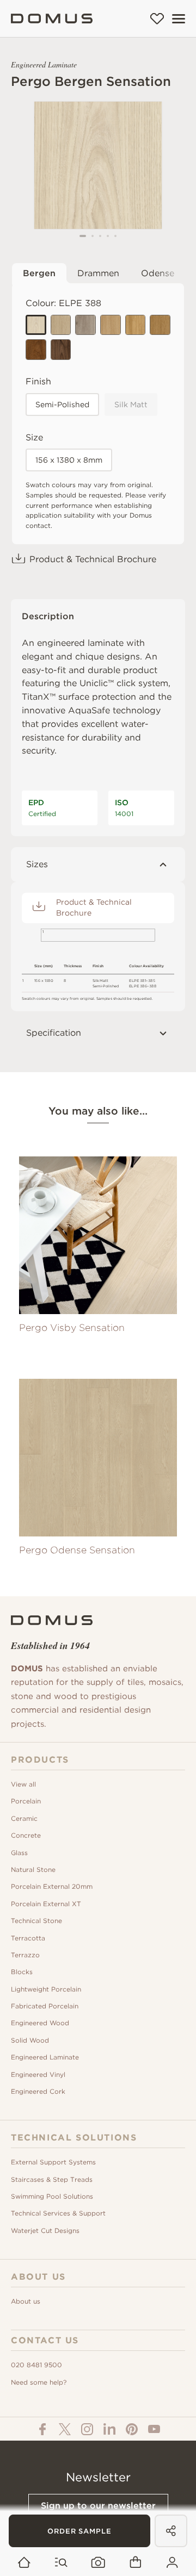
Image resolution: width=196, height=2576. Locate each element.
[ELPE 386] (61, 350)
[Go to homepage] (24, 2563)
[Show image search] (98, 2563)
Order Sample (79, 2531)
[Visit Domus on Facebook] (42, 2429)
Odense (158, 273)
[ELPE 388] (36, 325)
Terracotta (28, 1938)
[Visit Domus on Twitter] (65, 2429)
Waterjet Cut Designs (45, 2230)
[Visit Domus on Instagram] (87, 2429)
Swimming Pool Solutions (52, 2196)
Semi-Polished (62, 405)
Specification (54, 1033)
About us (26, 2301)
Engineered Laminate (45, 2057)
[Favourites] (157, 18)
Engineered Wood (40, 2023)
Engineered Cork (38, 2091)
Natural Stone (33, 1869)
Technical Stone (36, 1921)
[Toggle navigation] (179, 19)
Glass (19, 1853)
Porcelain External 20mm (52, 1886)
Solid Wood (30, 2040)
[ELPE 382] (61, 325)
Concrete (26, 1835)
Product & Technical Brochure (93, 559)
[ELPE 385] (160, 325)
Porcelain (26, 1801)
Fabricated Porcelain (45, 2006)
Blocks (22, 1972)
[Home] (52, 18)
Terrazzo (25, 1955)
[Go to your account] (172, 2563)
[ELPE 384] (111, 325)
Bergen (39, 273)
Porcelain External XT (46, 1904)
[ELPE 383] (136, 325)
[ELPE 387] (36, 350)
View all (23, 1784)
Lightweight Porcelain (46, 1989)
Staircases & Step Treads (52, 2179)
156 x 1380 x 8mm (69, 460)
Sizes (37, 864)
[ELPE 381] (85, 325)
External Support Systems (53, 2162)
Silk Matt (131, 405)
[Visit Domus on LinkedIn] (109, 2429)
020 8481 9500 (36, 2365)
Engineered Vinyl (38, 2074)
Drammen (98, 273)
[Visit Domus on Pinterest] (132, 2429)
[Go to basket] (135, 2563)
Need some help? (39, 2382)
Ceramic (24, 1818)
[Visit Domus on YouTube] (154, 2429)
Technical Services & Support (58, 2213)
